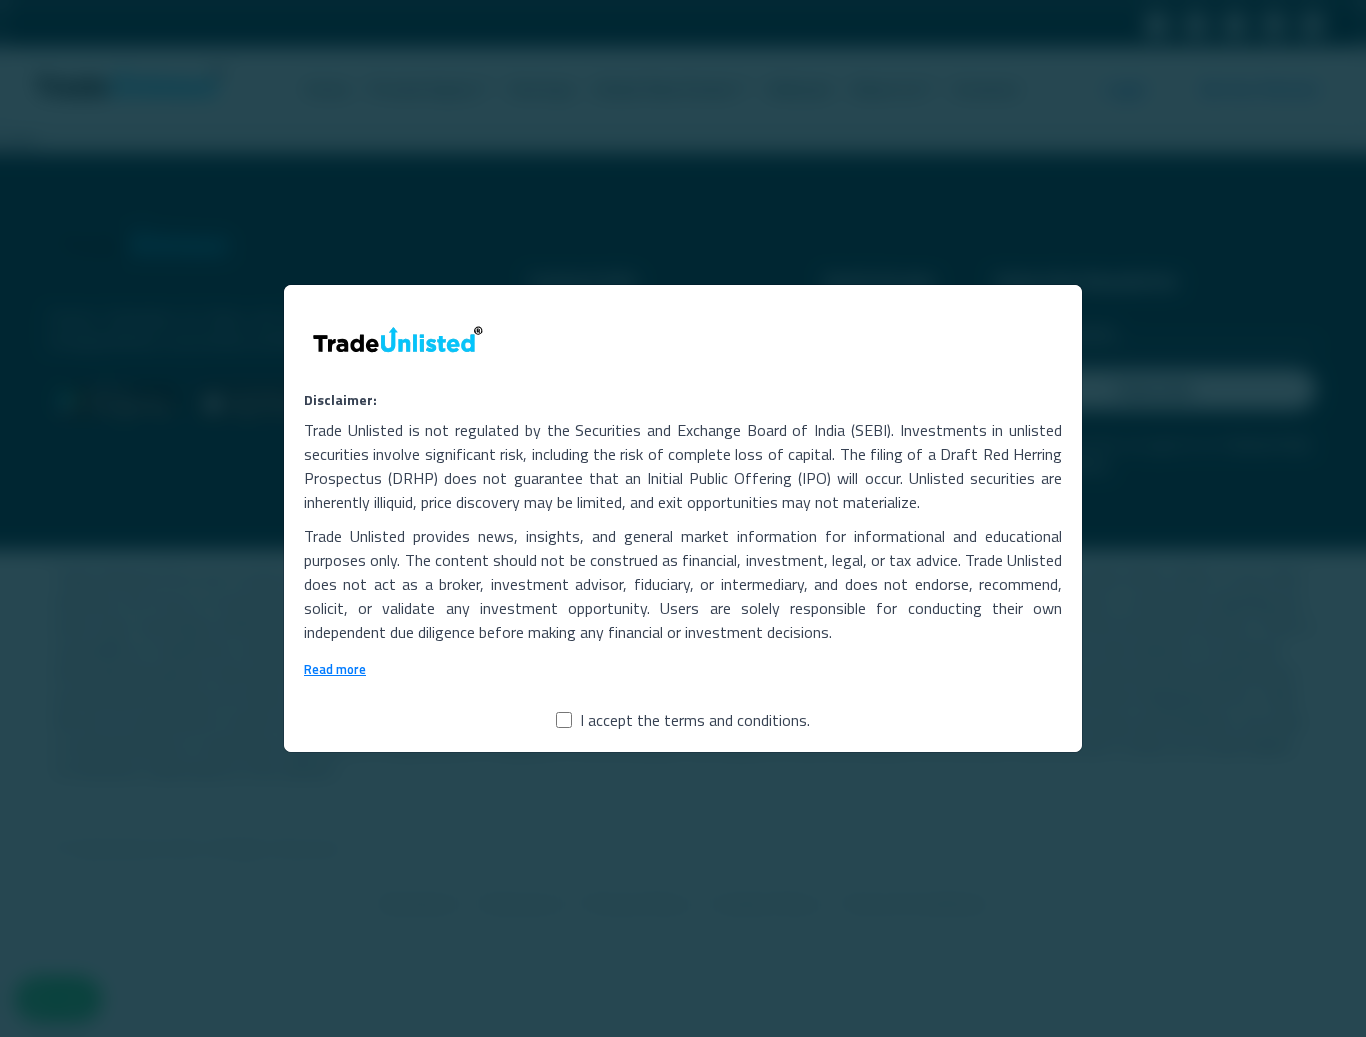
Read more (335, 669)
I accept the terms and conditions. (695, 720)
